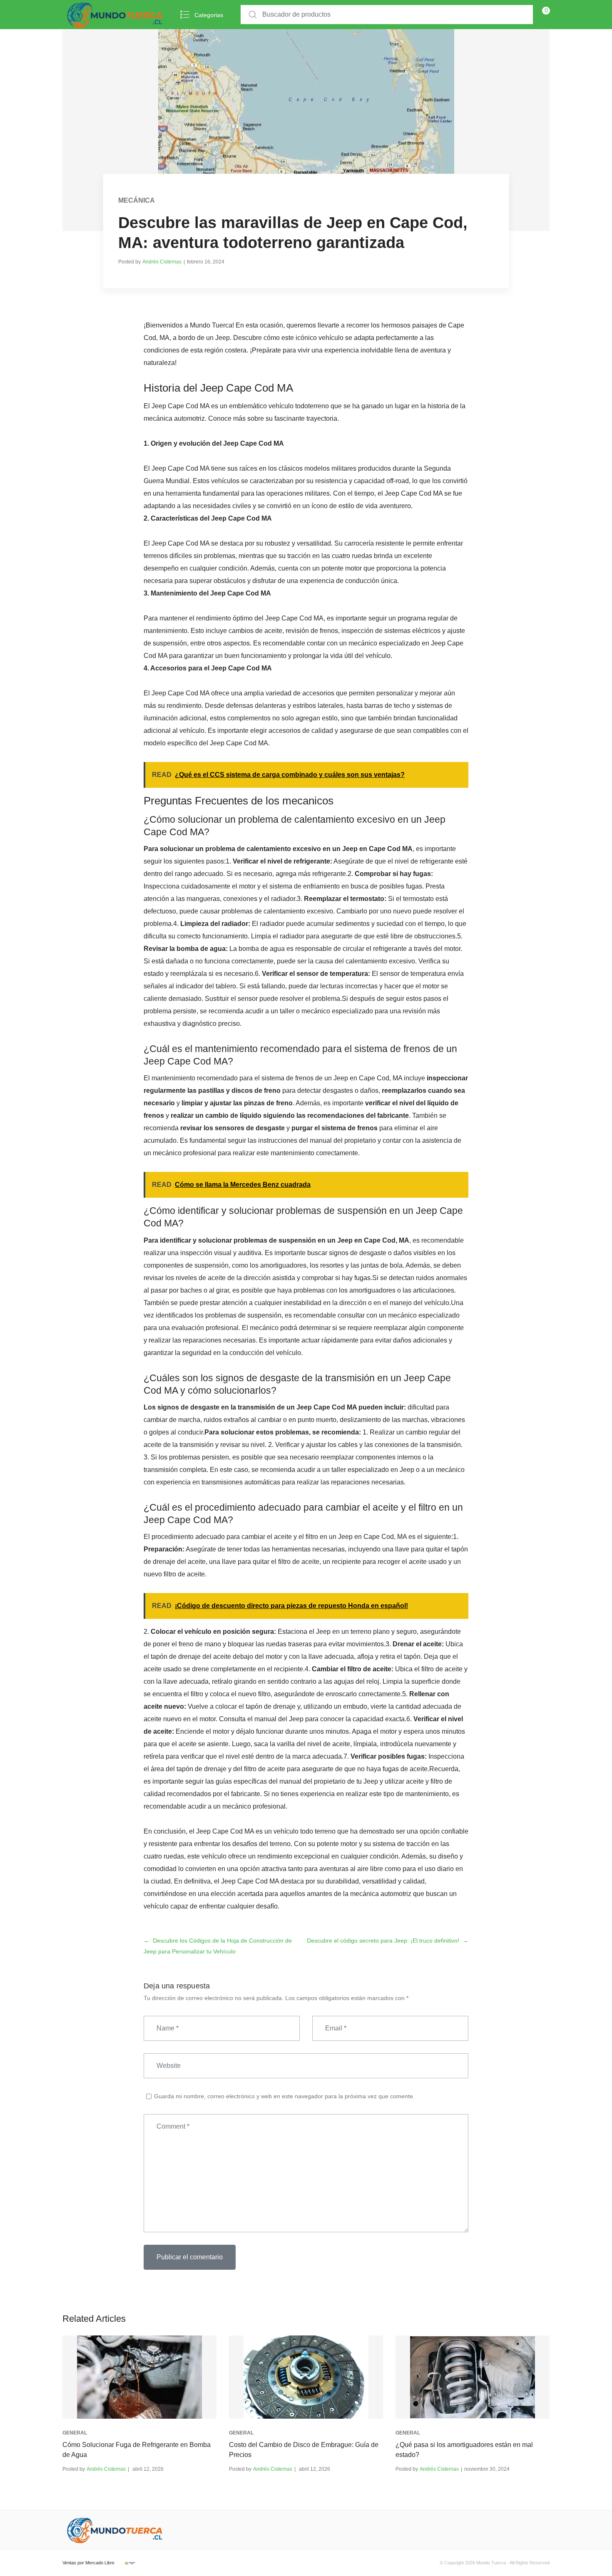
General (75, 2433)
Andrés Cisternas (162, 262)
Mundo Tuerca (491, 2563)
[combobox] (387, 15)
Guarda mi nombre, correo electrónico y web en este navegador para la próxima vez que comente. (284, 2096)
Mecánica (137, 200)
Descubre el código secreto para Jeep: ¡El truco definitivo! (383, 1941)
